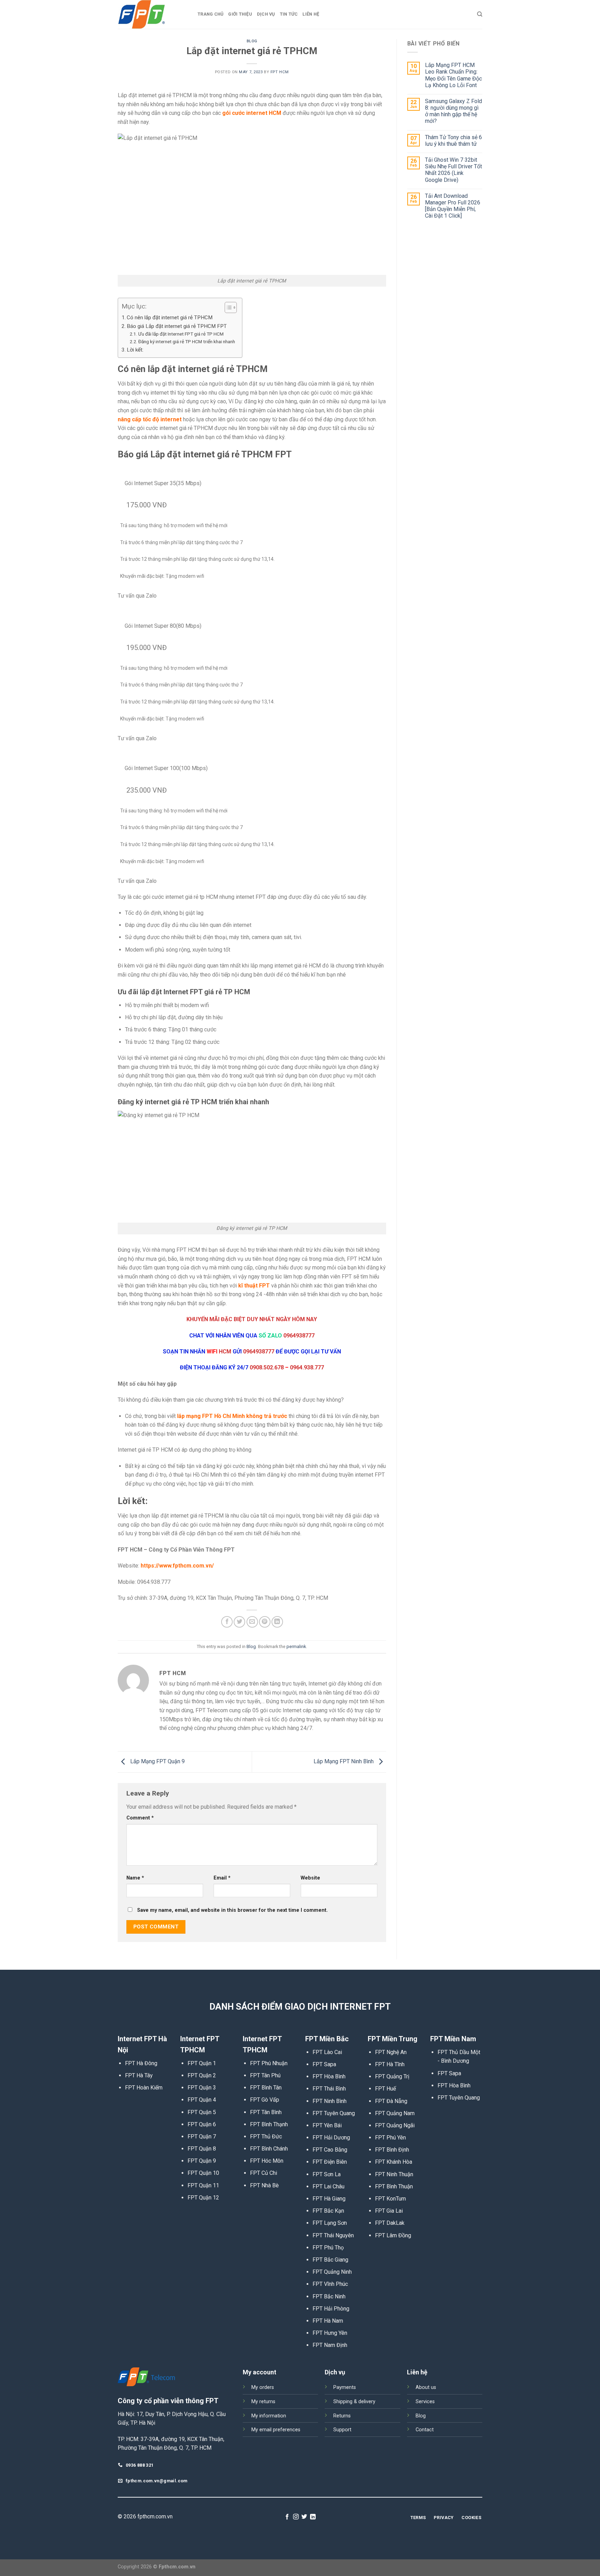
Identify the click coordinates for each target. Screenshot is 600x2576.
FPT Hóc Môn (267, 2161)
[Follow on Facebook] (287, 2517)
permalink (296, 1646)
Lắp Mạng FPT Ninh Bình (344, 1761)
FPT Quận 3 (202, 2088)
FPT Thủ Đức (266, 2136)
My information (269, 2416)
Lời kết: (135, 350)
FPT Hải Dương (331, 2138)
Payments (345, 2387)
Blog (252, 41)
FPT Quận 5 (202, 2112)
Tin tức (289, 14)
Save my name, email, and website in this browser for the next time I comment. (232, 1910)
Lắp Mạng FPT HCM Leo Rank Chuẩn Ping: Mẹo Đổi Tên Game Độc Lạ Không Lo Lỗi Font (453, 75)
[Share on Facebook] (227, 1622)
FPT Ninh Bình (330, 2101)
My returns (263, 2402)
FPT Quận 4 (202, 2100)
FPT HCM (280, 72)
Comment (140, 1818)
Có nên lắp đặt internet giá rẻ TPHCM (170, 318)
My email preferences (276, 2430)
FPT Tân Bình (266, 2112)
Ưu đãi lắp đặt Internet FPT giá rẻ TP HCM (181, 334)
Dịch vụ (266, 14)
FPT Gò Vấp (265, 2100)
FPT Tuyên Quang (334, 2113)
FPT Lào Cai (327, 2052)
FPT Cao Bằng (330, 2150)
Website (310, 1878)
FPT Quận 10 (203, 2173)
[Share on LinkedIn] (277, 1622)
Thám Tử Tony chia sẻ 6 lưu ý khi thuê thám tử (453, 141)
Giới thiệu (240, 14)
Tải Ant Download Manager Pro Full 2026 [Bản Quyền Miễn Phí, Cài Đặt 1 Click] (453, 206)
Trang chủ (210, 14)
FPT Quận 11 (203, 2185)
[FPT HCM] (152, 14)
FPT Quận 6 (202, 2124)
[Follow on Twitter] (304, 2517)
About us (426, 2387)
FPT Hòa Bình (329, 2076)
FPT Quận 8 (202, 2149)
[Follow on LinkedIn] (313, 2517)
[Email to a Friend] (252, 1622)
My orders (263, 2387)
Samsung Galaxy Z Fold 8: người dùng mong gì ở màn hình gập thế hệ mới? (453, 111)
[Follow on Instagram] (296, 2517)
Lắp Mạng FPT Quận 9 (157, 1761)
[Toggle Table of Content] (227, 307)
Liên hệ (311, 14)
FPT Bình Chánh (269, 2149)
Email (222, 1878)
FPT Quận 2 (202, 2075)
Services (425, 2402)
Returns (342, 2416)
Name (135, 1878)
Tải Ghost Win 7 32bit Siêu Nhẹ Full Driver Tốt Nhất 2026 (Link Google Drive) (453, 170)
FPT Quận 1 (202, 2063)
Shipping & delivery (354, 2402)
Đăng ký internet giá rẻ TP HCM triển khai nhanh (187, 341)
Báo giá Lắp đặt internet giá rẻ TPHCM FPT (177, 326)
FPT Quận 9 (202, 2161)
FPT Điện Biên (330, 2162)
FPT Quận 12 (203, 2198)
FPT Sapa (324, 2064)
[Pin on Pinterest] (265, 1622)
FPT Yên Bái (327, 2125)
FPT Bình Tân (266, 2088)
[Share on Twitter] (239, 1622)
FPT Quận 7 (202, 2136)
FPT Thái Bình (329, 2089)
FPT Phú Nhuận (269, 2063)
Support (342, 2430)
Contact (425, 2430)
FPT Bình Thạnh (269, 2124)
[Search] (480, 14)
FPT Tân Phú (265, 2075)
